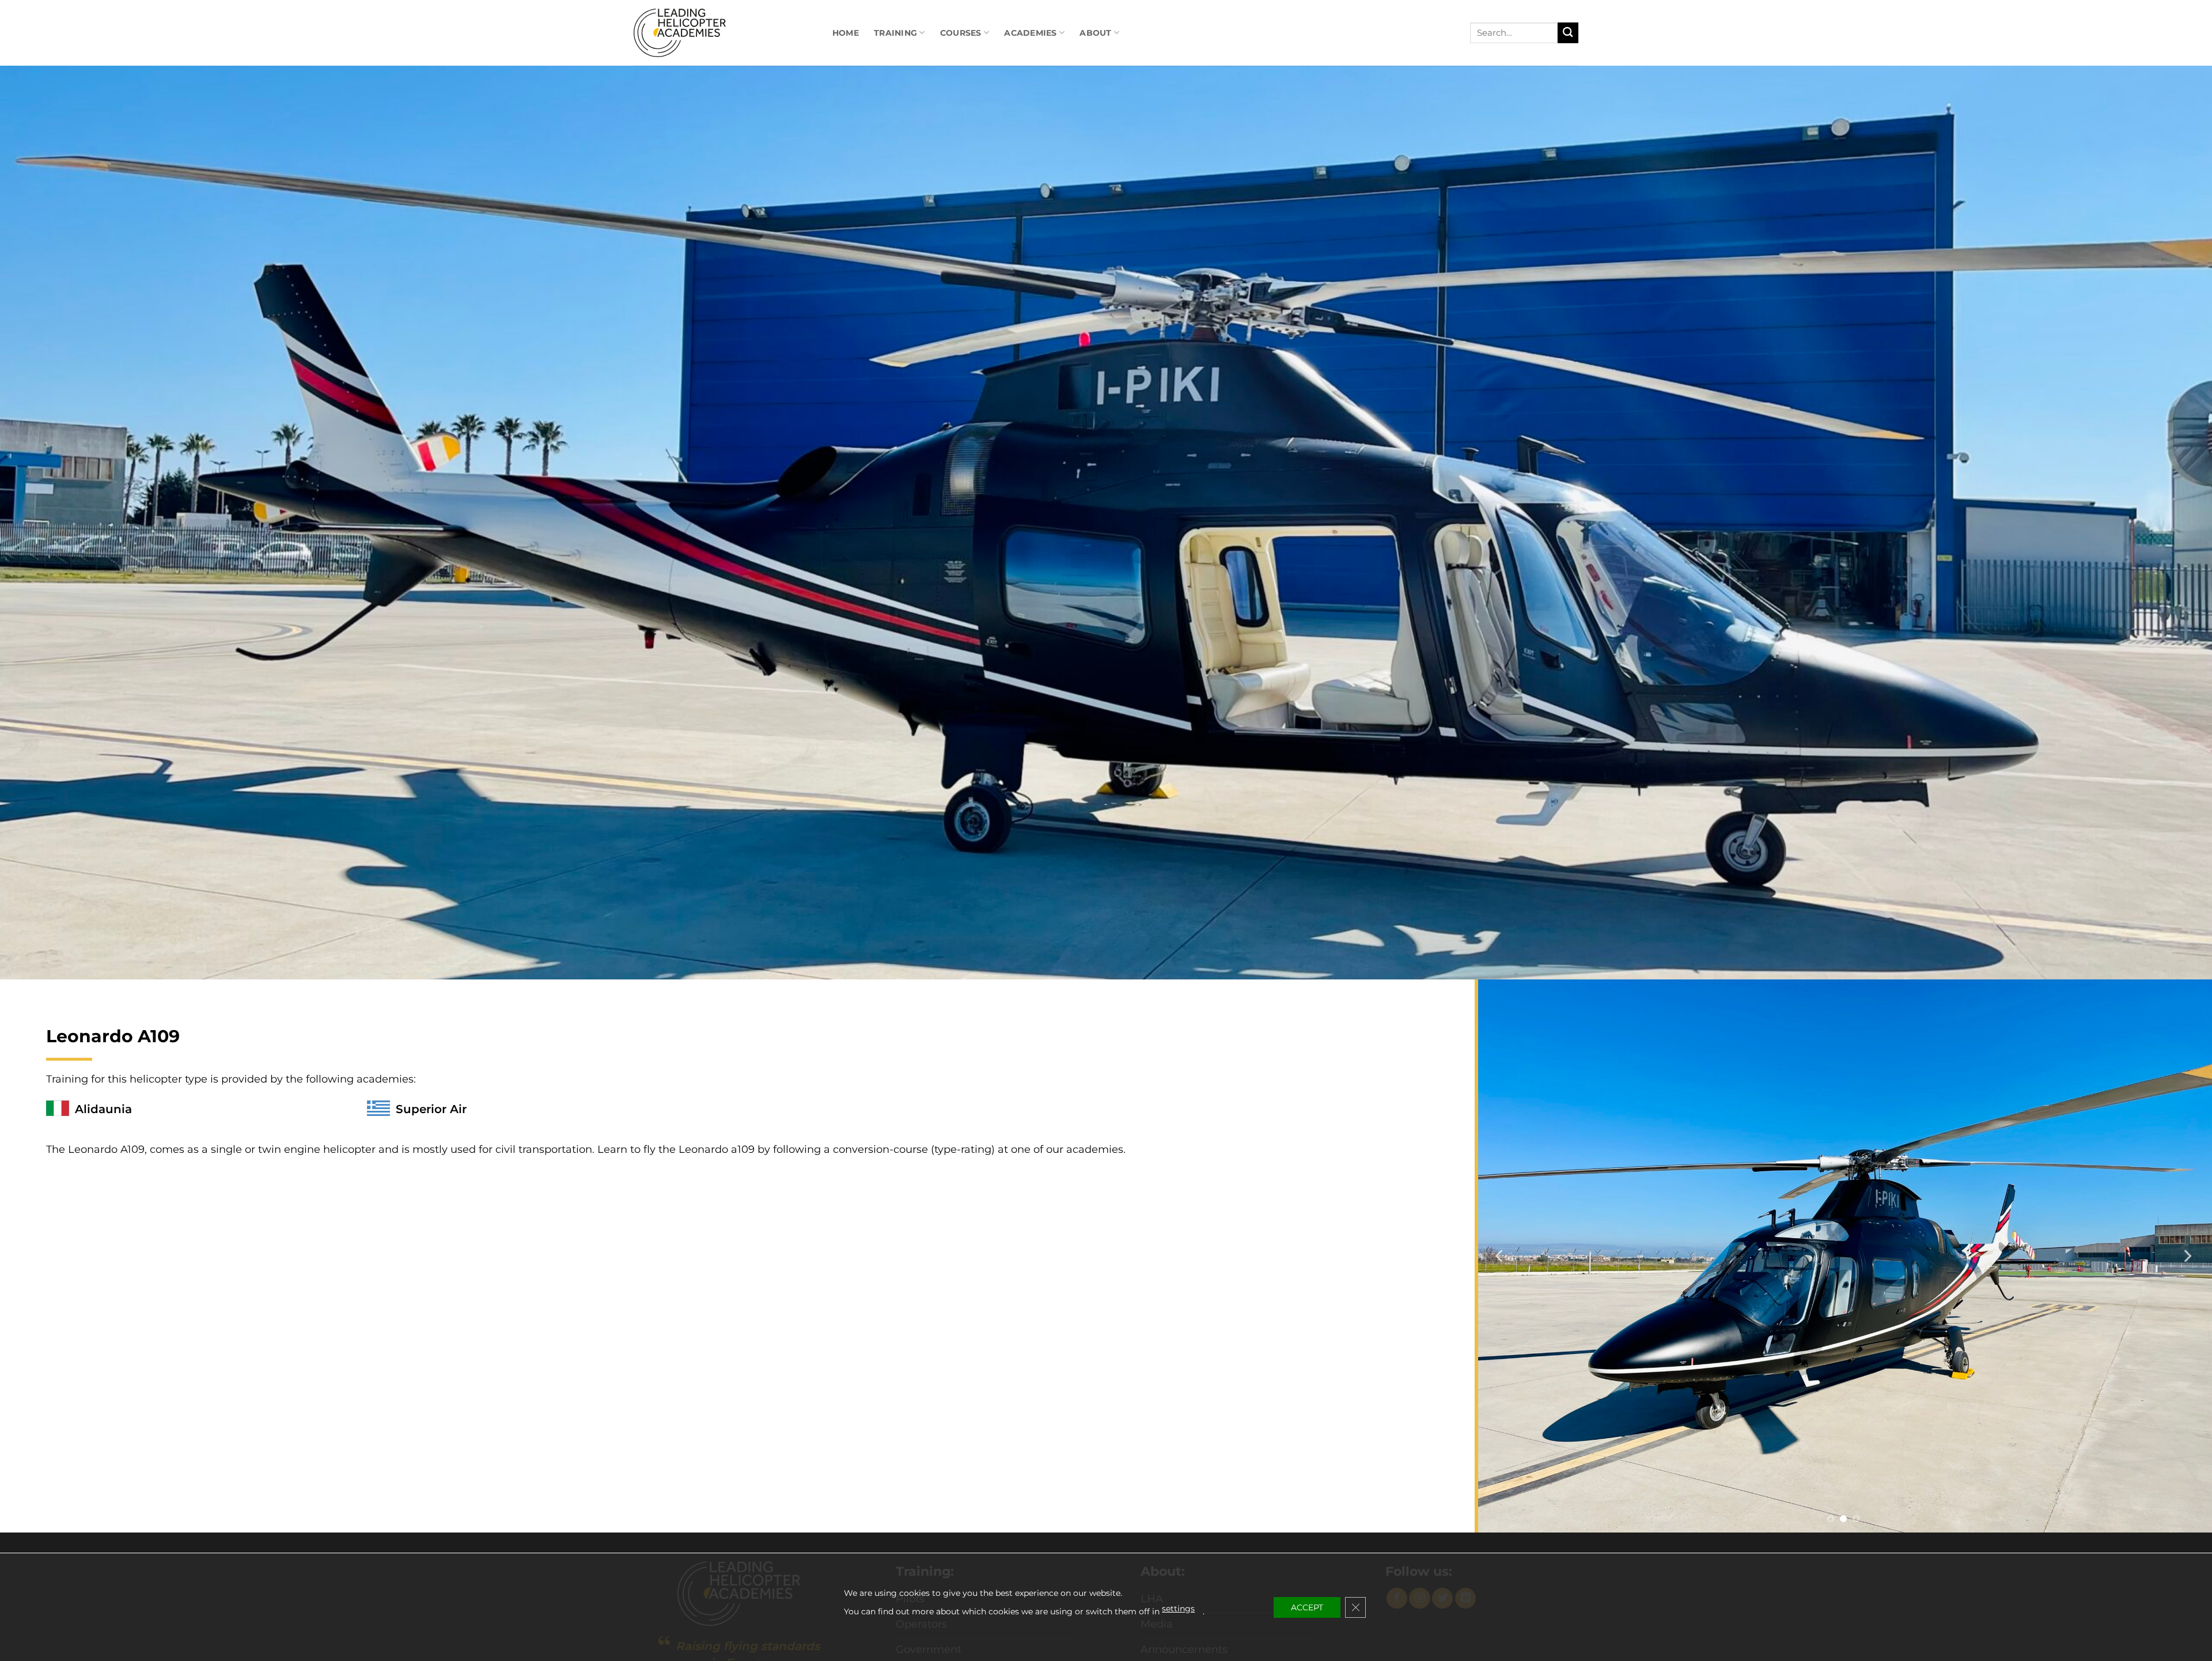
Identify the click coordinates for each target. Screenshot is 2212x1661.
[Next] (2187, 1256)
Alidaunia (103, 1109)
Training (895, 33)
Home (846, 33)
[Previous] (1500, 1256)
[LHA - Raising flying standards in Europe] (685, 33)
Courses (961, 33)
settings (1178, 1609)
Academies (1031, 33)
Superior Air (431, 1109)
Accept (1307, 1607)
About (1095, 33)
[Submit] (1568, 33)
